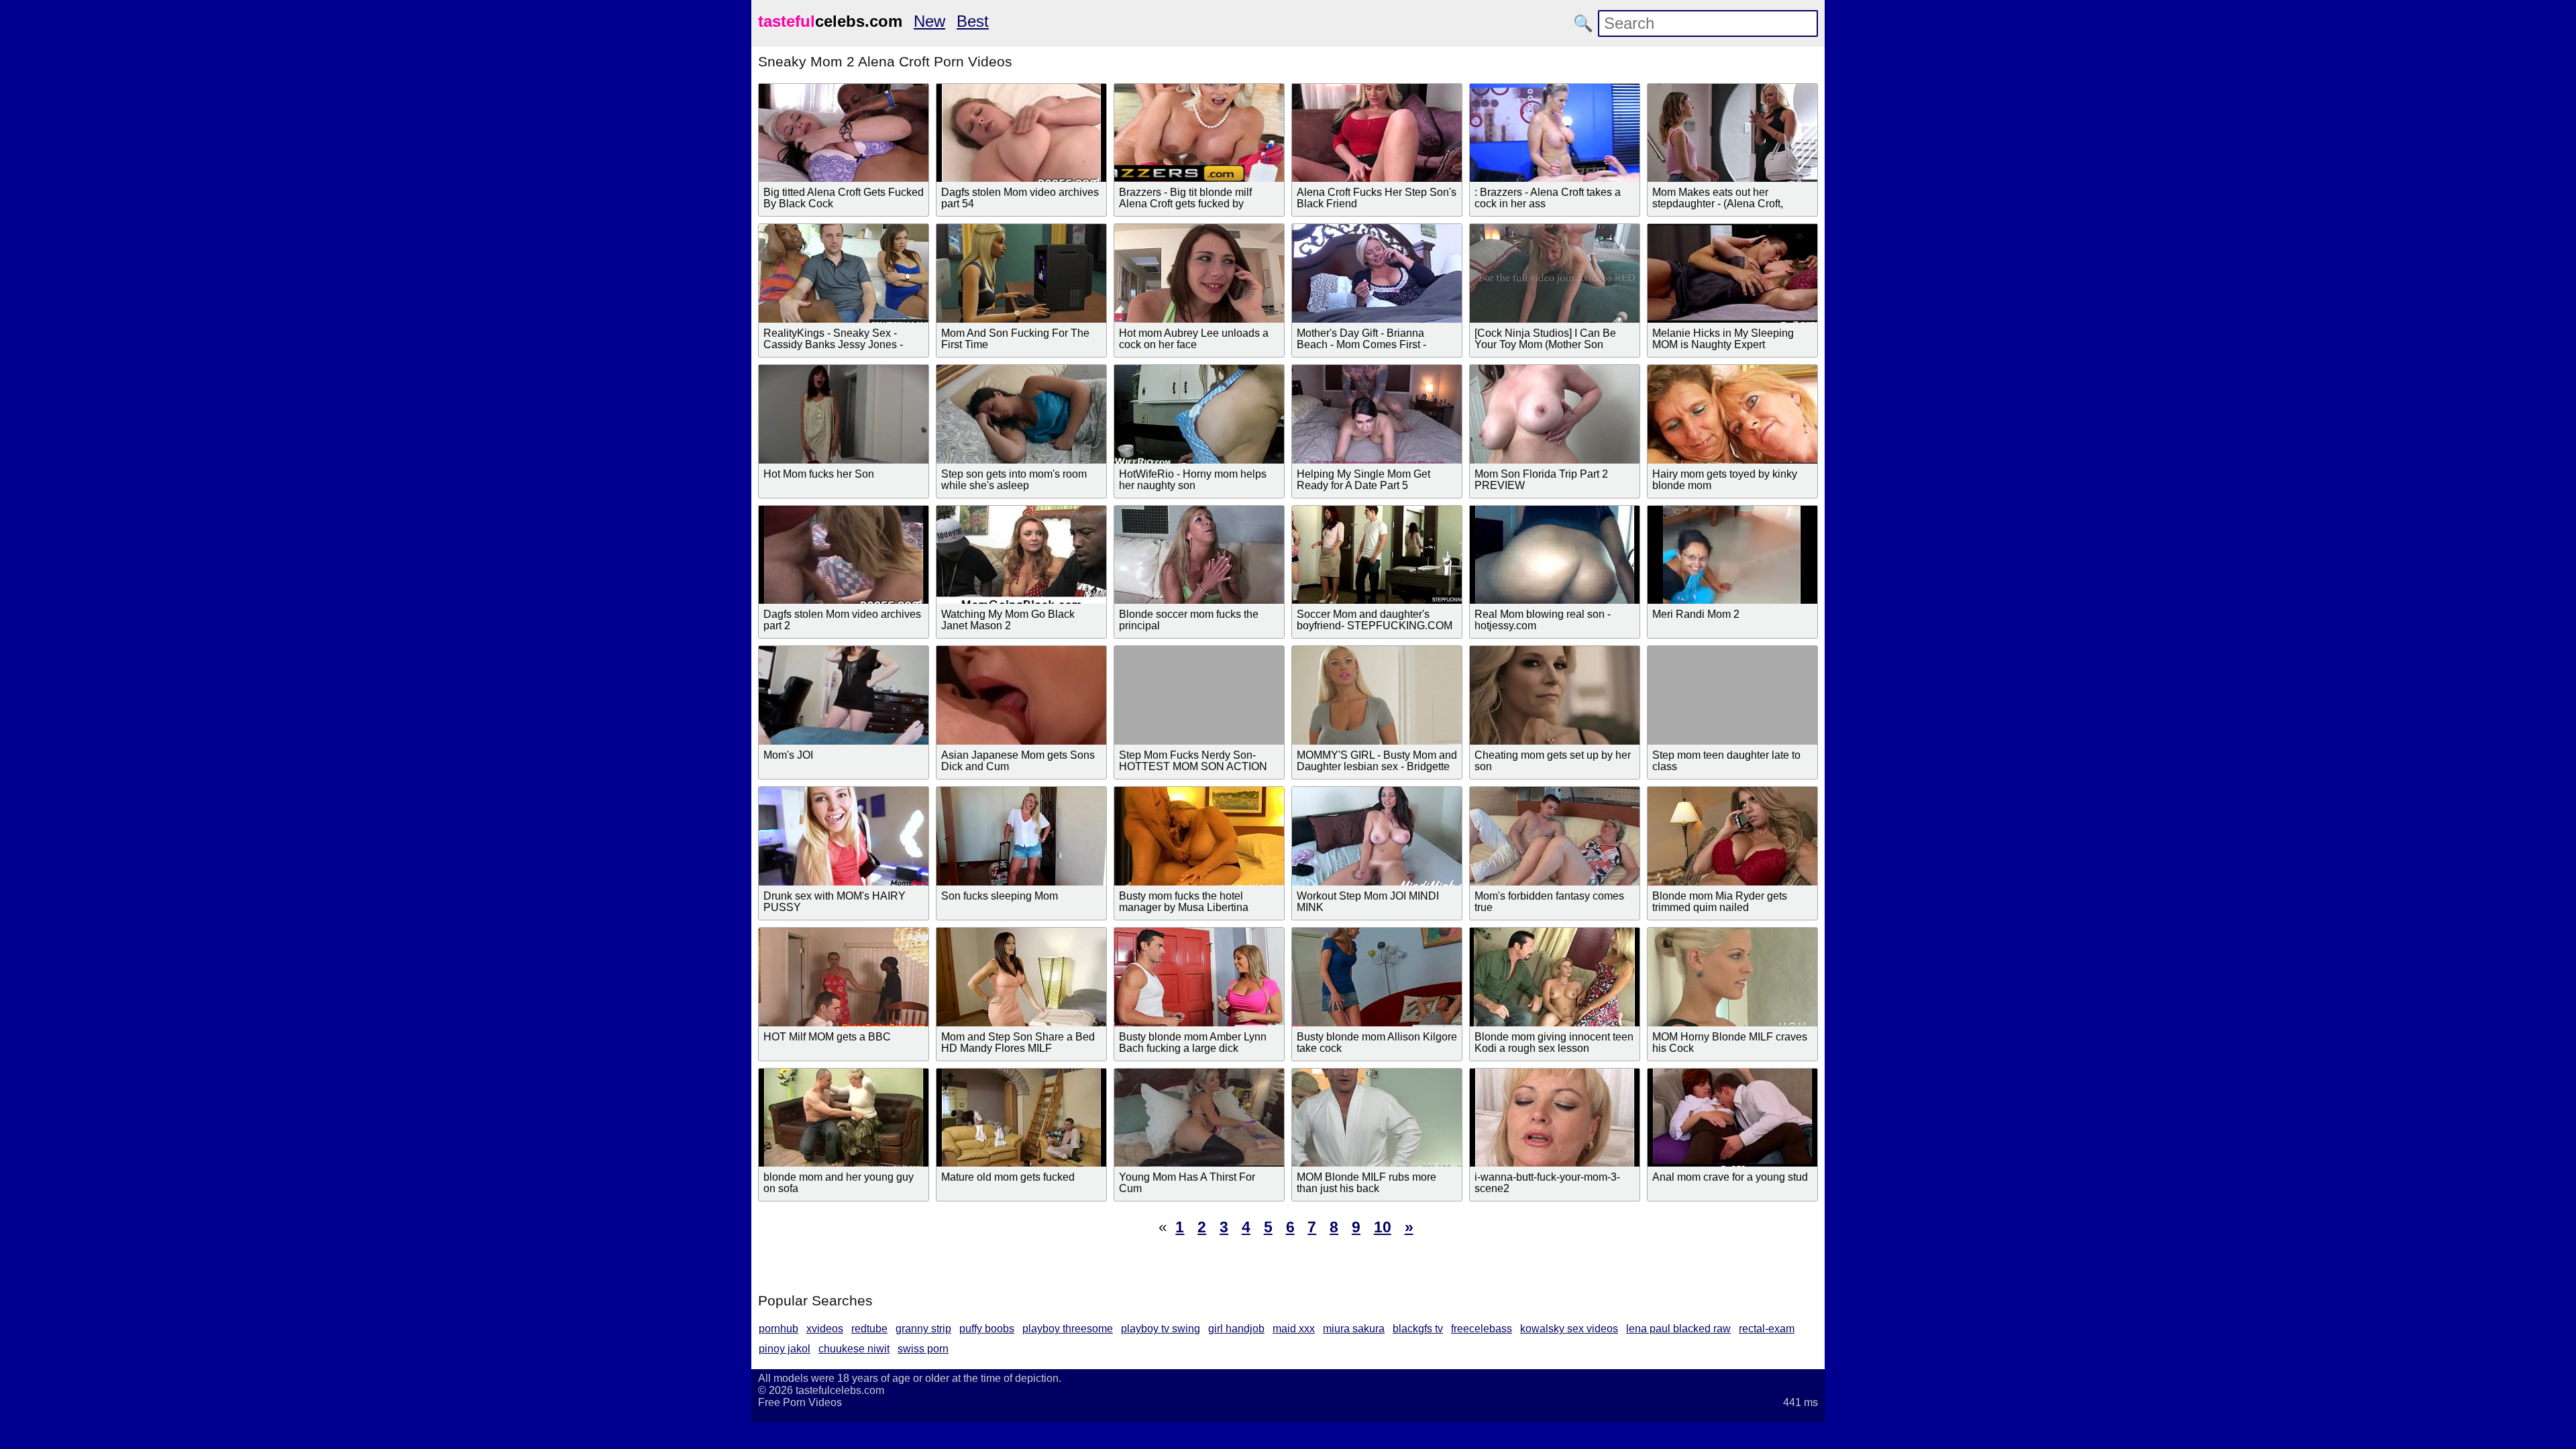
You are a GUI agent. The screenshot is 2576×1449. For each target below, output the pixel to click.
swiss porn (923, 1349)
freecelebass (1482, 1329)
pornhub (779, 1329)
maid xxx (1294, 1329)
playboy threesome (1068, 1329)
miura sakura (1354, 1329)
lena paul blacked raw (1678, 1329)
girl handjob (1236, 1329)
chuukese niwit (854, 1349)
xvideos (825, 1329)
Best (973, 21)
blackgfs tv (1418, 1329)
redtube (869, 1329)
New (929, 21)
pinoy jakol (785, 1349)
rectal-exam (1767, 1329)
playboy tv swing (1161, 1329)
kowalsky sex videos (1569, 1329)
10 (1383, 1227)
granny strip (923, 1329)
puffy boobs (987, 1329)
